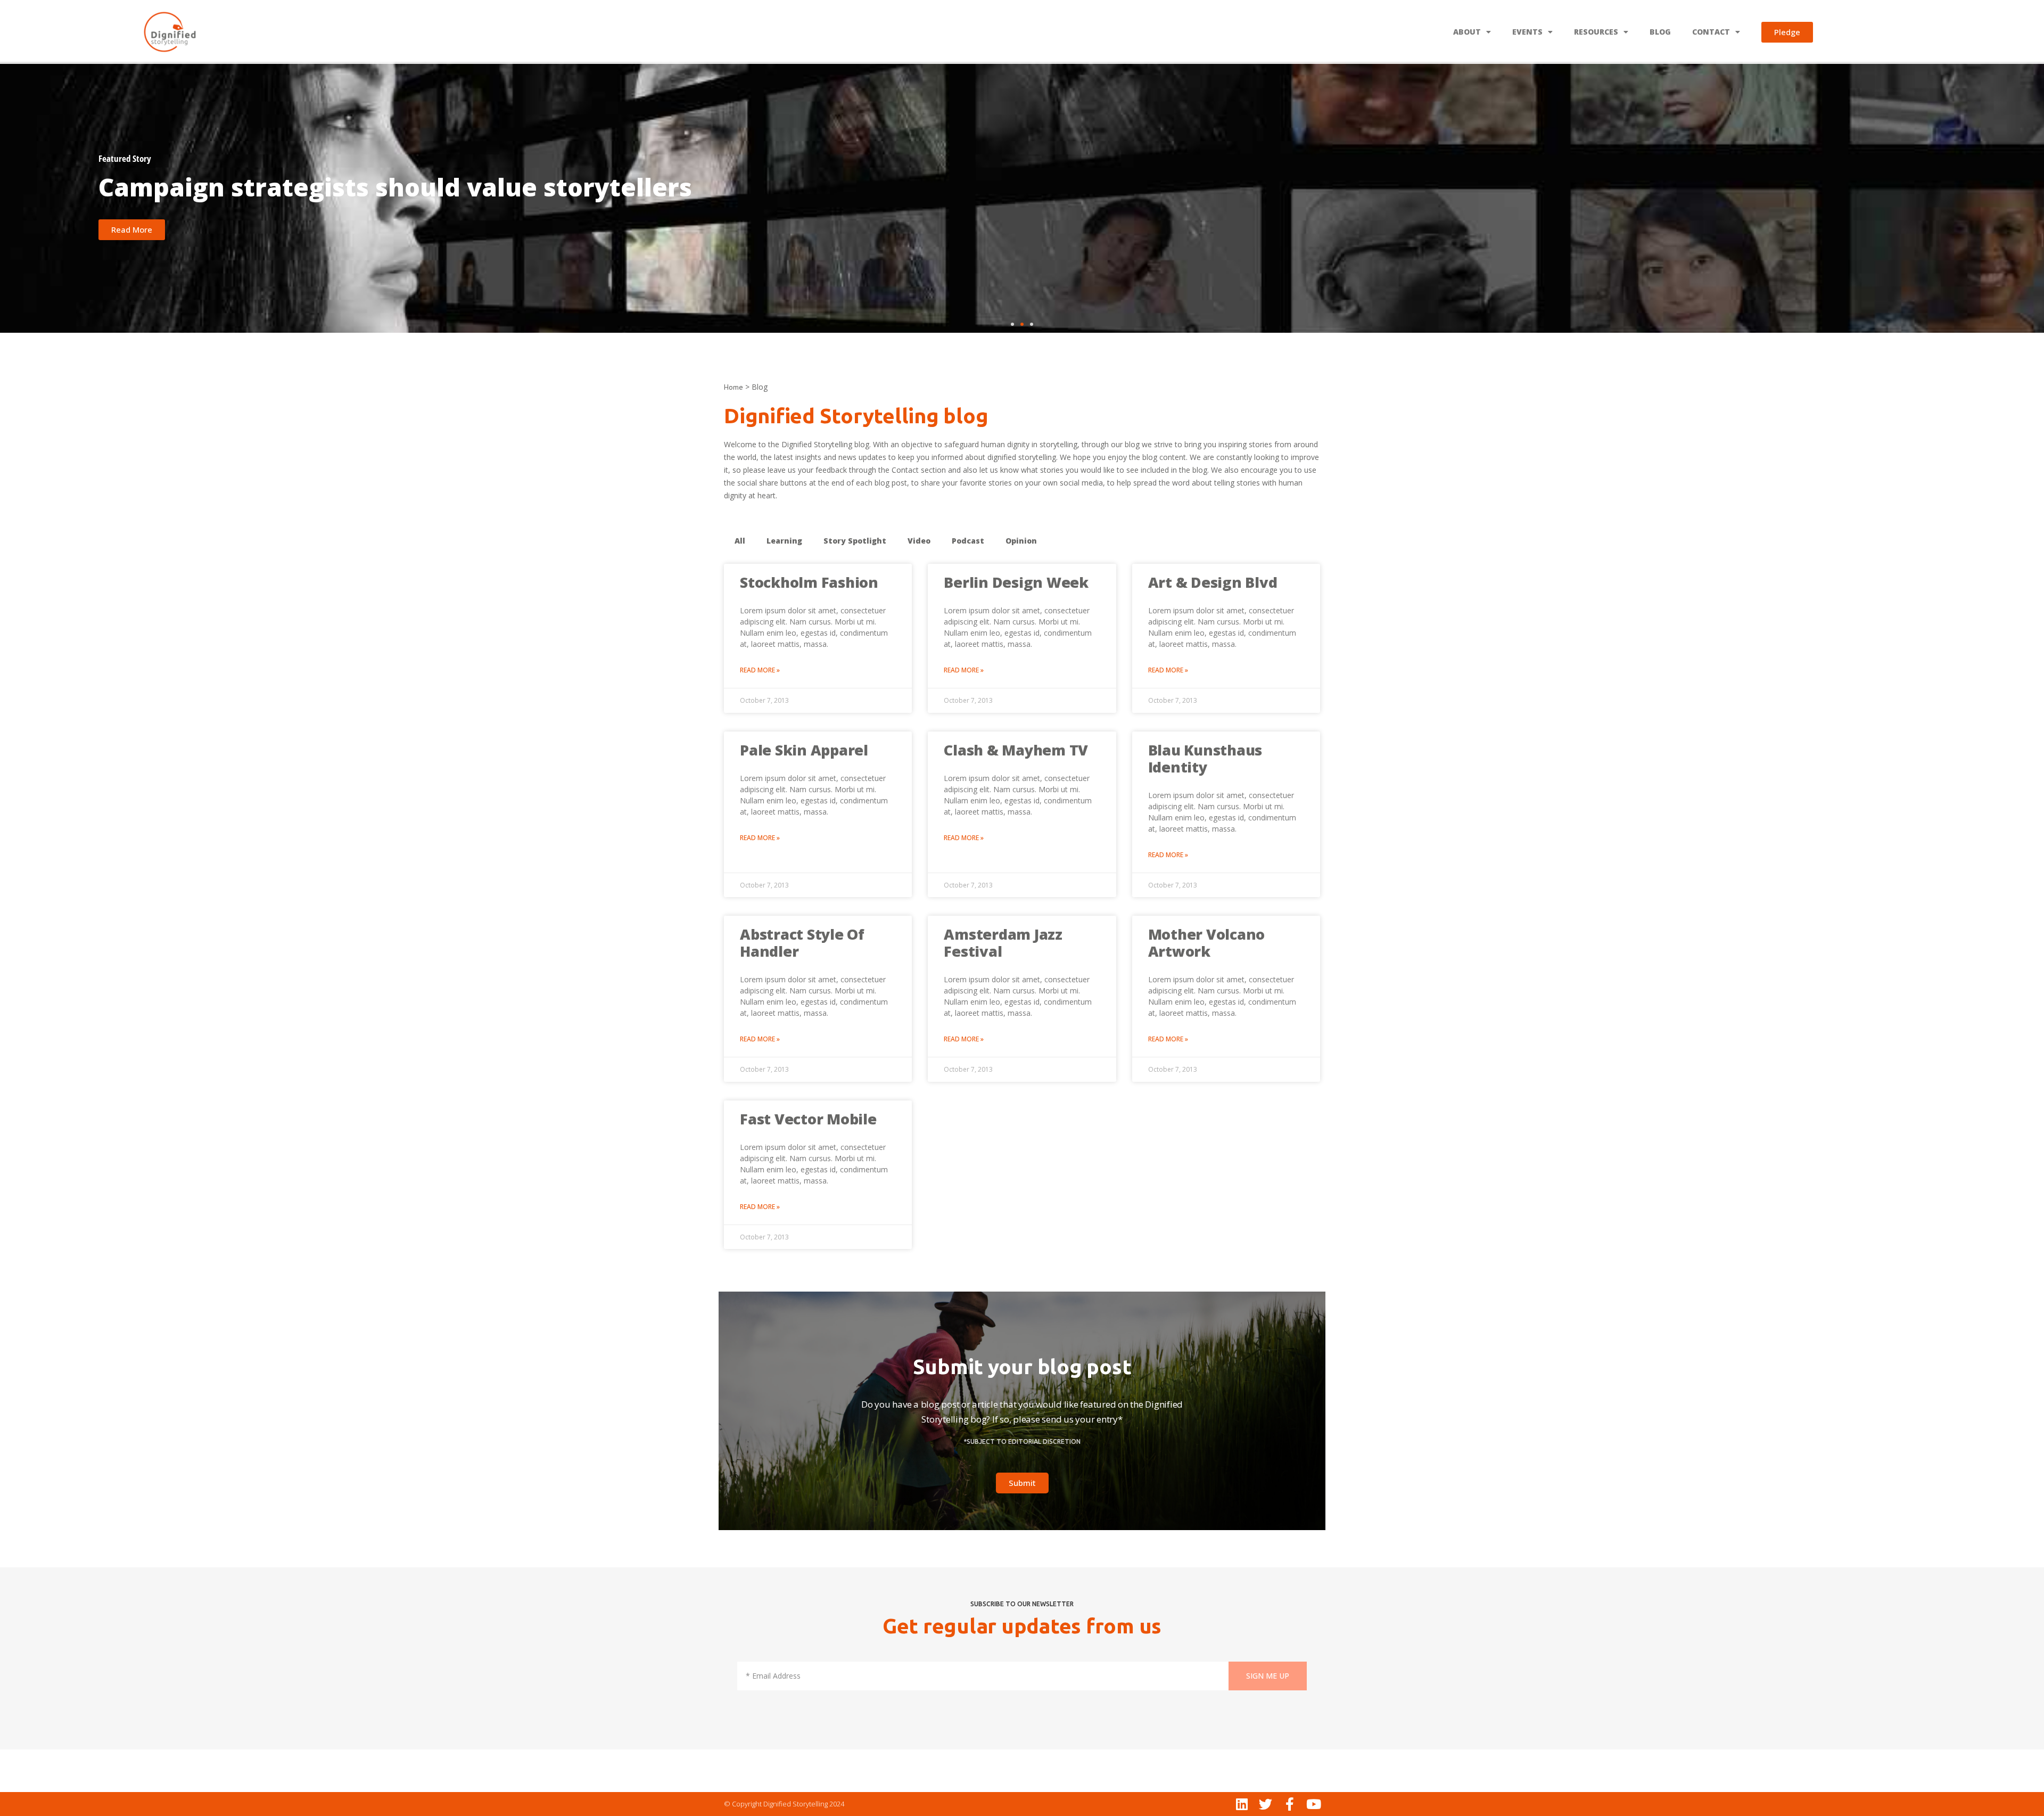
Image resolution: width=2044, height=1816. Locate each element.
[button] (1012, 324)
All (740, 541)
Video (919, 541)
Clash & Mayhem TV (1016, 750)
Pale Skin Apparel (804, 750)
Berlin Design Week (1016, 582)
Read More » (760, 670)
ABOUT (1467, 32)
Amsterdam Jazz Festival (1003, 943)
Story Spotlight (855, 541)
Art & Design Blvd (1213, 582)
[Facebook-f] (1289, 1804)
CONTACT (1711, 32)
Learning (784, 541)
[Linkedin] (1242, 1804)
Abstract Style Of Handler (802, 943)
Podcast (968, 541)
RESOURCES (1596, 32)
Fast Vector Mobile (808, 1119)
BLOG (1660, 32)
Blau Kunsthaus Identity (1205, 758)
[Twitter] (1266, 1804)
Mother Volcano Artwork (1207, 943)
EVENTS (1527, 32)
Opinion (1021, 541)
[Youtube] (1313, 1804)
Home (733, 387)
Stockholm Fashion (809, 582)
